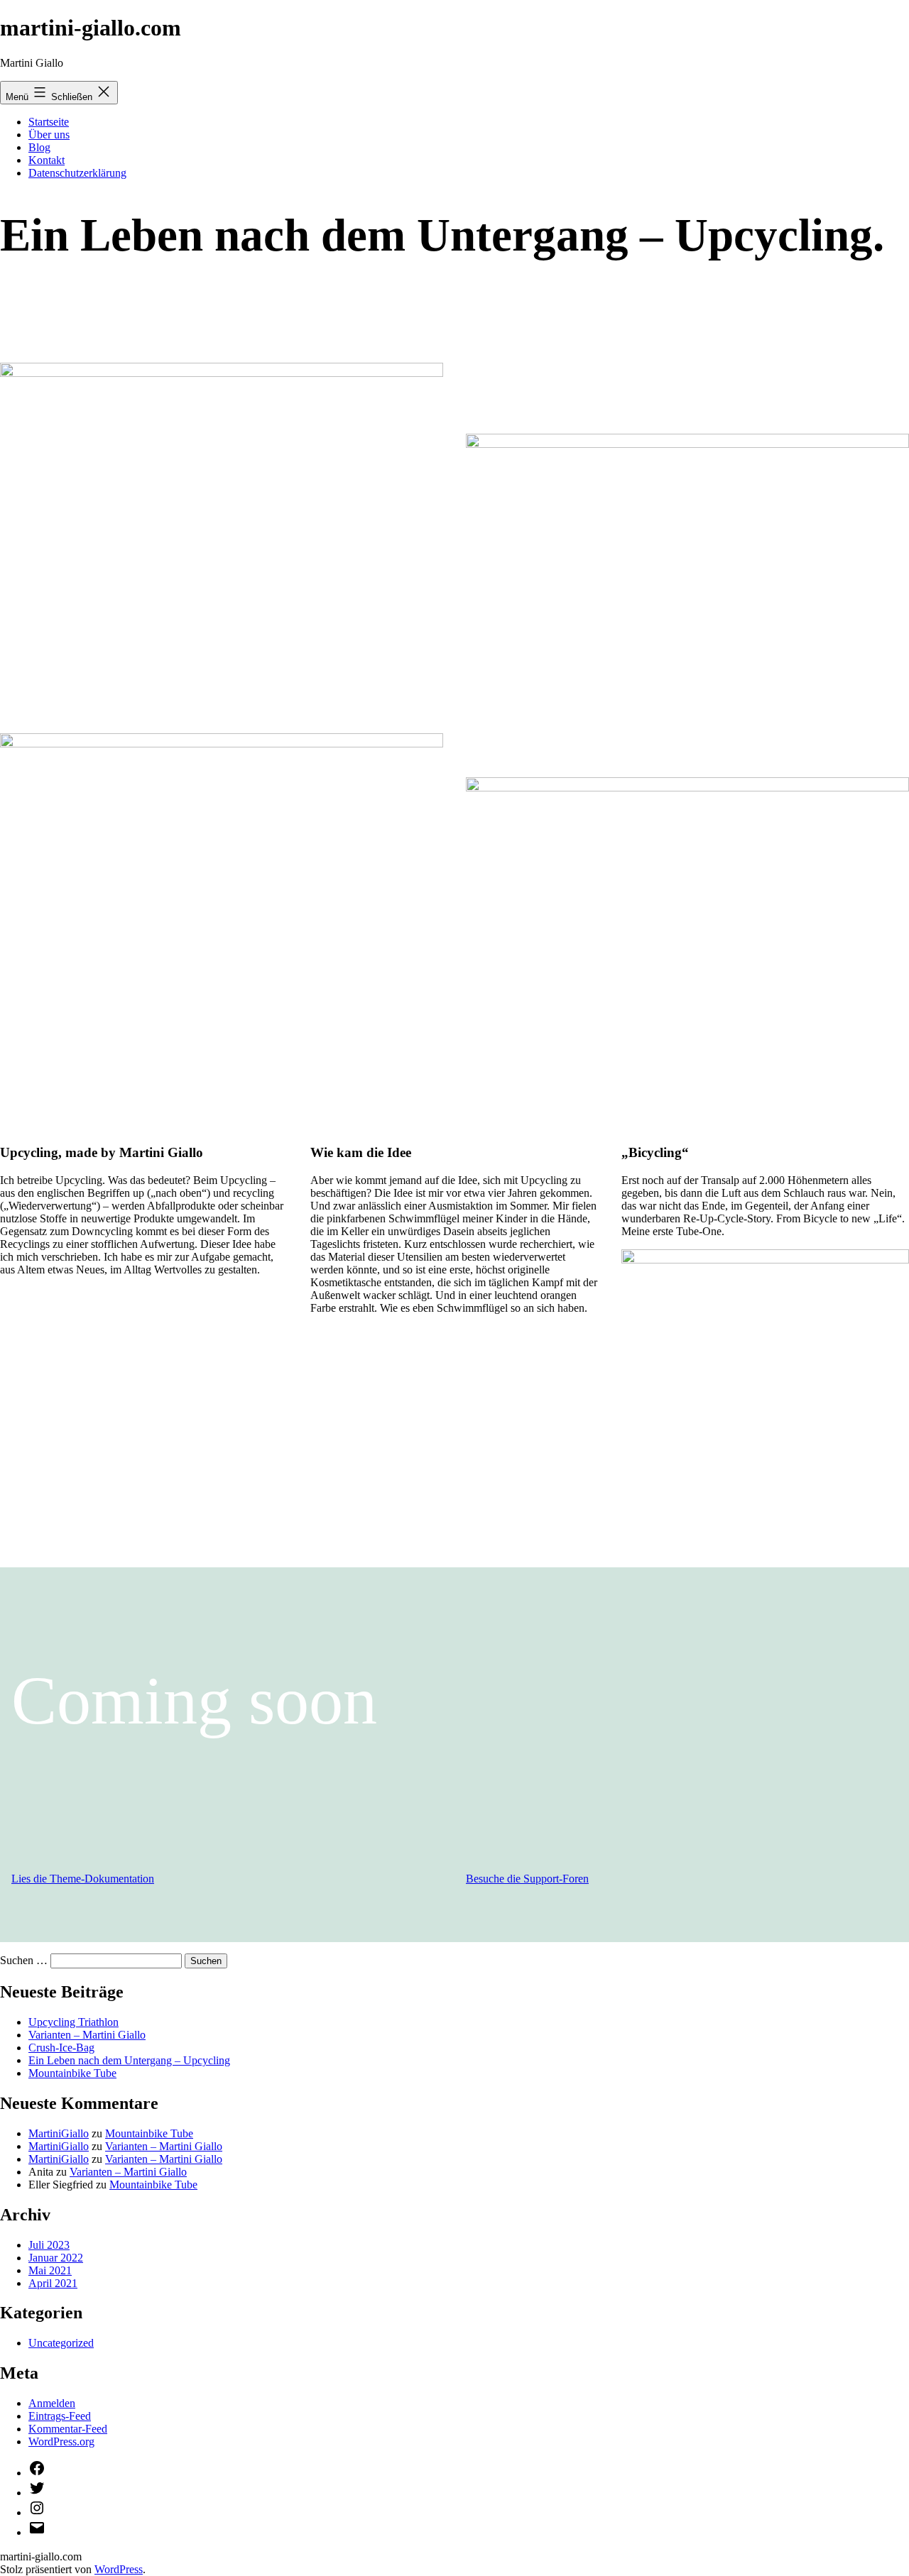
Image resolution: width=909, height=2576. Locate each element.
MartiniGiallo (59, 2133)
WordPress (119, 2569)
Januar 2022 (56, 2258)
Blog (39, 147)
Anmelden (52, 2403)
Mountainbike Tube (72, 2073)
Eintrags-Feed (60, 2416)
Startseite (49, 122)
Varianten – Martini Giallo (87, 2035)
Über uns (49, 135)
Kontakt (47, 160)
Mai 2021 (50, 2270)
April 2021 (53, 2283)
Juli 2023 (49, 2245)
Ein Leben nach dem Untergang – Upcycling (129, 2060)
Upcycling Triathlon (74, 2022)
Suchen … (24, 1960)
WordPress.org (61, 2441)
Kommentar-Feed (68, 2429)
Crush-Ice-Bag (61, 2048)
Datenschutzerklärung (77, 173)
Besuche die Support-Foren (527, 1879)
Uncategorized (61, 2343)
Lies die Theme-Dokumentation (83, 1879)
